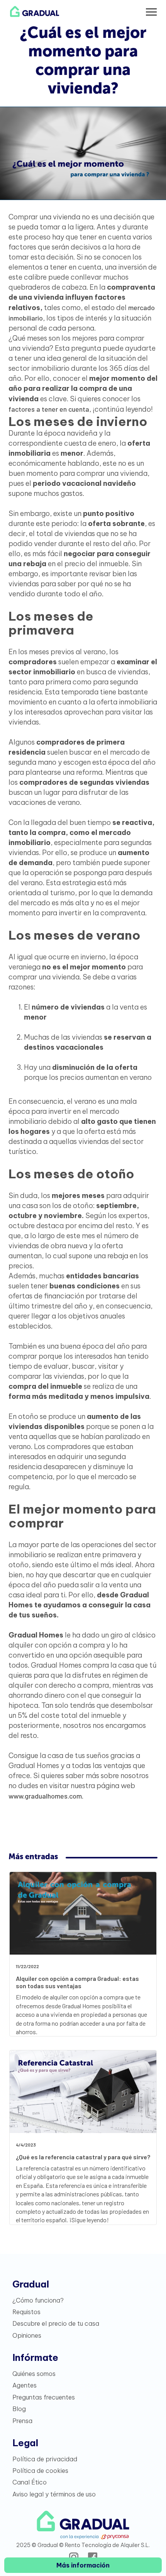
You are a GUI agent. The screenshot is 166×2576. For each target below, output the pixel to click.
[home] (33, 12)
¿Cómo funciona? (38, 2300)
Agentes (25, 2385)
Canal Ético (30, 2482)
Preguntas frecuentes (44, 2397)
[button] (151, 12)
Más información (83, 2565)
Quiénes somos (34, 2374)
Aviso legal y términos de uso (54, 2494)
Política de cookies (40, 2471)
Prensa (22, 2421)
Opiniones (27, 2335)
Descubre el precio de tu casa (56, 2323)
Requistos (26, 2312)
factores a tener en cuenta (49, 409)
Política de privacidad (45, 2459)
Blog (19, 2409)
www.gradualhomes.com (45, 1796)
